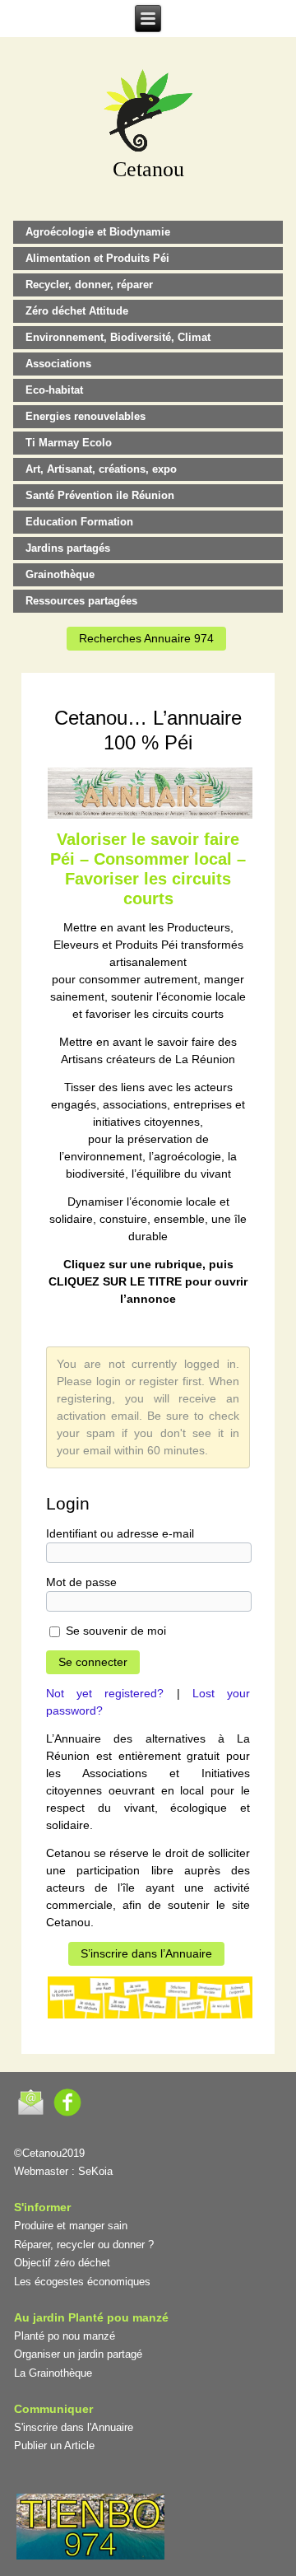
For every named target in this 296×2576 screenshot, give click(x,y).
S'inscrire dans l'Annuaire (74, 2427)
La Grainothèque (53, 2373)
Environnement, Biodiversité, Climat (118, 337)
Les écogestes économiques (82, 2282)
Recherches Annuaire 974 (146, 638)
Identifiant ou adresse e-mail (120, 1533)
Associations (58, 364)
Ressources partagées (81, 601)
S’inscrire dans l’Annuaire (146, 1953)
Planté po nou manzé (65, 2336)
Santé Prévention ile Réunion (100, 495)
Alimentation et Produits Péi (97, 258)
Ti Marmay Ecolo (69, 443)
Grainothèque (60, 574)
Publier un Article (54, 2445)
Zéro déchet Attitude (77, 311)
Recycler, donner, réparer (89, 285)
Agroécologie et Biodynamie (98, 232)
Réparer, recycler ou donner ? (84, 2245)
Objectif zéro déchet (62, 2263)
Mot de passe (81, 1582)
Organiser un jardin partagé (78, 2354)
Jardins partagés (68, 548)
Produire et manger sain (71, 2226)
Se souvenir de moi (114, 1631)
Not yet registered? (105, 1693)
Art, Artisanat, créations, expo (101, 469)
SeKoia (95, 2171)
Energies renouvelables (86, 416)
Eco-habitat (54, 390)
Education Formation (79, 522)
